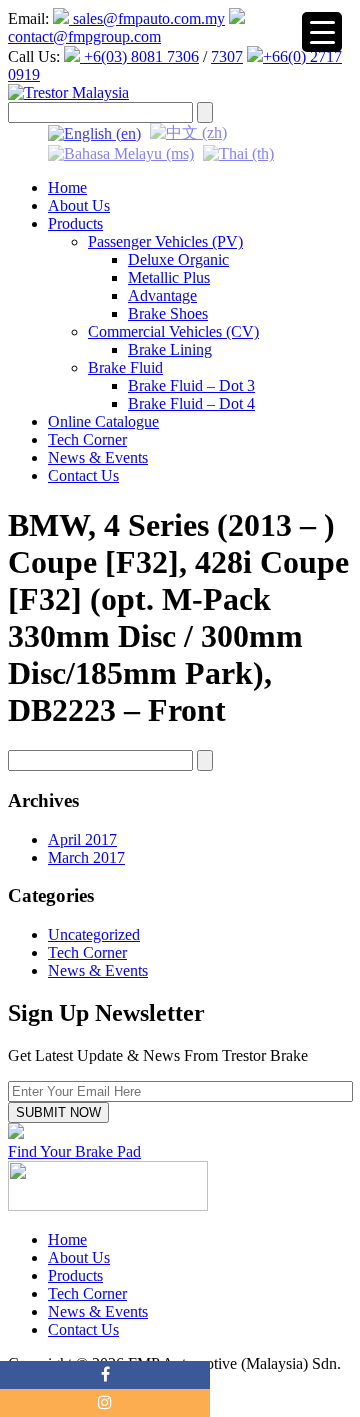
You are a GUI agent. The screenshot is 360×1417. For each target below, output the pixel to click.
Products (75, 223)
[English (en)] (94, 131)
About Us (79, 205)
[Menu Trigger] (322, 32)
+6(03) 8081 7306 (139, 56)
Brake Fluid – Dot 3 (191, 385)
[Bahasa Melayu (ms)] (121, 152)
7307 (227, 56)
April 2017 (82, 839)
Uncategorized (94, 934)
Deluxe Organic (178, 259)
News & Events (98, 457)
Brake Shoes (168, 313)
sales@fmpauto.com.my (147, 18)
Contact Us (83, 475)
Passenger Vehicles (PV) (165, 241)
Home (67, 187)
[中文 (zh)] (188, 131)
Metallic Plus (169, 277)
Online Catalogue (103, 421)
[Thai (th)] (238, 152)
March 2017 (86, 857)
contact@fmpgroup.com (84, 36)
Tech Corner (87, 439)
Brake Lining (170, 349)
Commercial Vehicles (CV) (173, 331)
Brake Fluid (125, 367)
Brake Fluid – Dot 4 (191, 403)
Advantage (162, 295)
